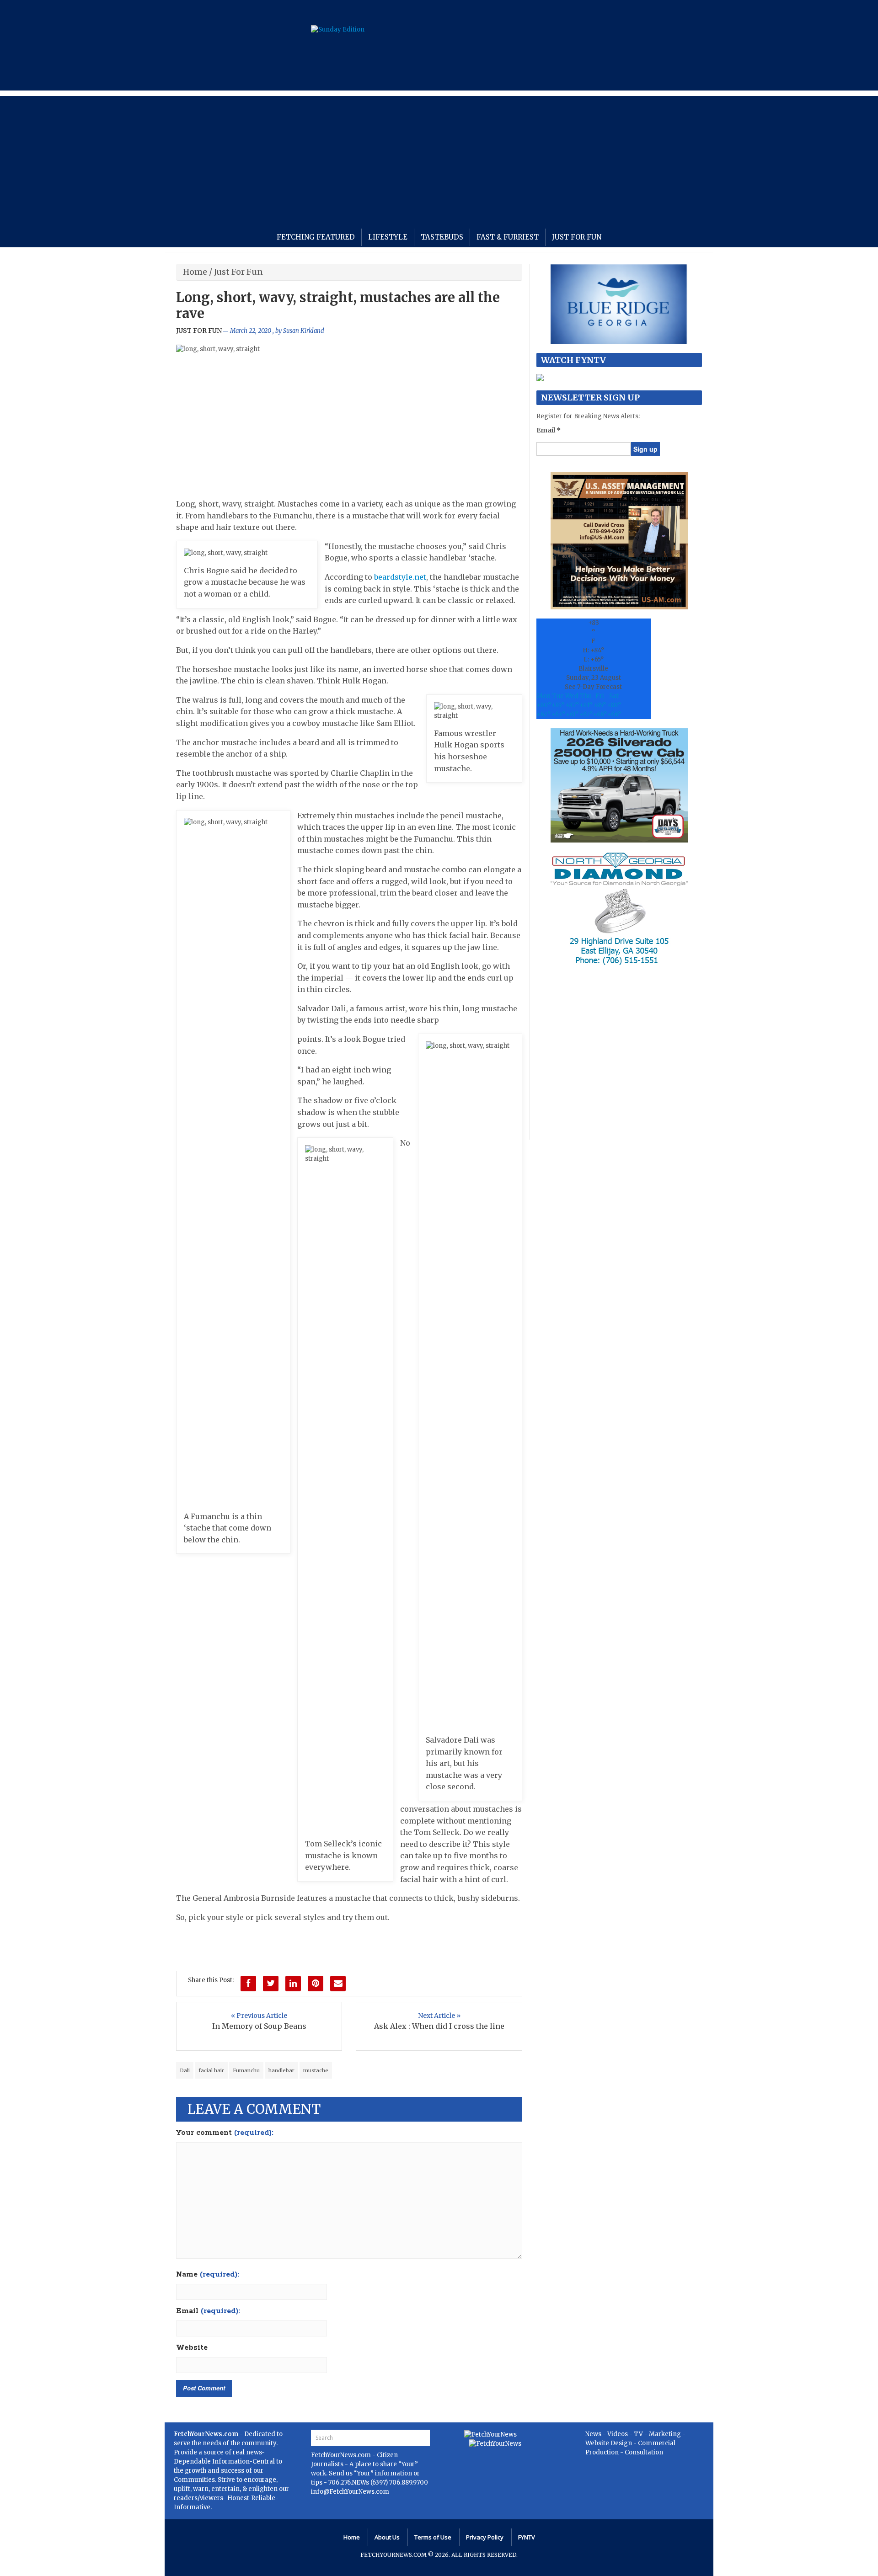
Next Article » (439, 2016)
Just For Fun (577, 237)
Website (192, 2348)
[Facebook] (248, 1984)
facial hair (211, 2070)
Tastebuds (442, 237)
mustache (316, 2070)
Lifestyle (388, 237)
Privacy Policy (485, 2537)
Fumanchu (246, 2070)
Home (195, 272)
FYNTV (527, 2537)
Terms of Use (433, 2537)
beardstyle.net (400, 577)
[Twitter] (271, 1984)
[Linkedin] (293, 1984)
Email (208, 2311)
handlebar (281, 2070)
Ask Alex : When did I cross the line (439, 2026)
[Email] (338, 1984)
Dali (185, 2070)
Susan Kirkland (304, 331)
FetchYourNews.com (342, 2455)
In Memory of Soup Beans (259, 2026)
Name (208, 2275)
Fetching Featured (316, 237)
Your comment (225, 2133)
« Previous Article (259, 2016)
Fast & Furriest (508, 237)
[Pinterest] (316, 1984)
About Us (387, 2537)
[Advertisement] (439, 160)
